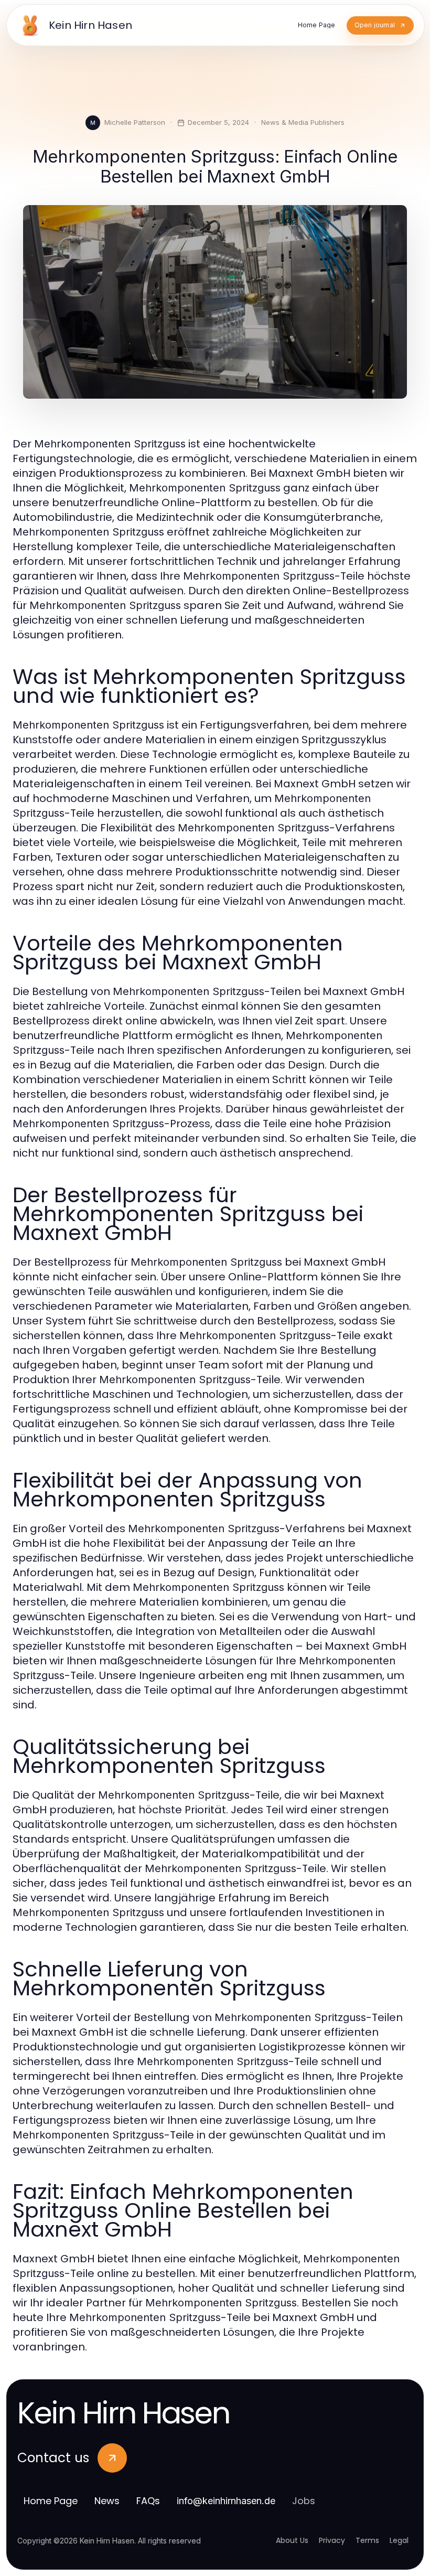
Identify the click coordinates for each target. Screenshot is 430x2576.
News (107, 2501)
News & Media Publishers (303, 122)
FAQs (148, 2501)
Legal (399, 2540)
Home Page (51, 2501)
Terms (367, 2540)
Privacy (332, 2540)
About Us (292, 2540)
